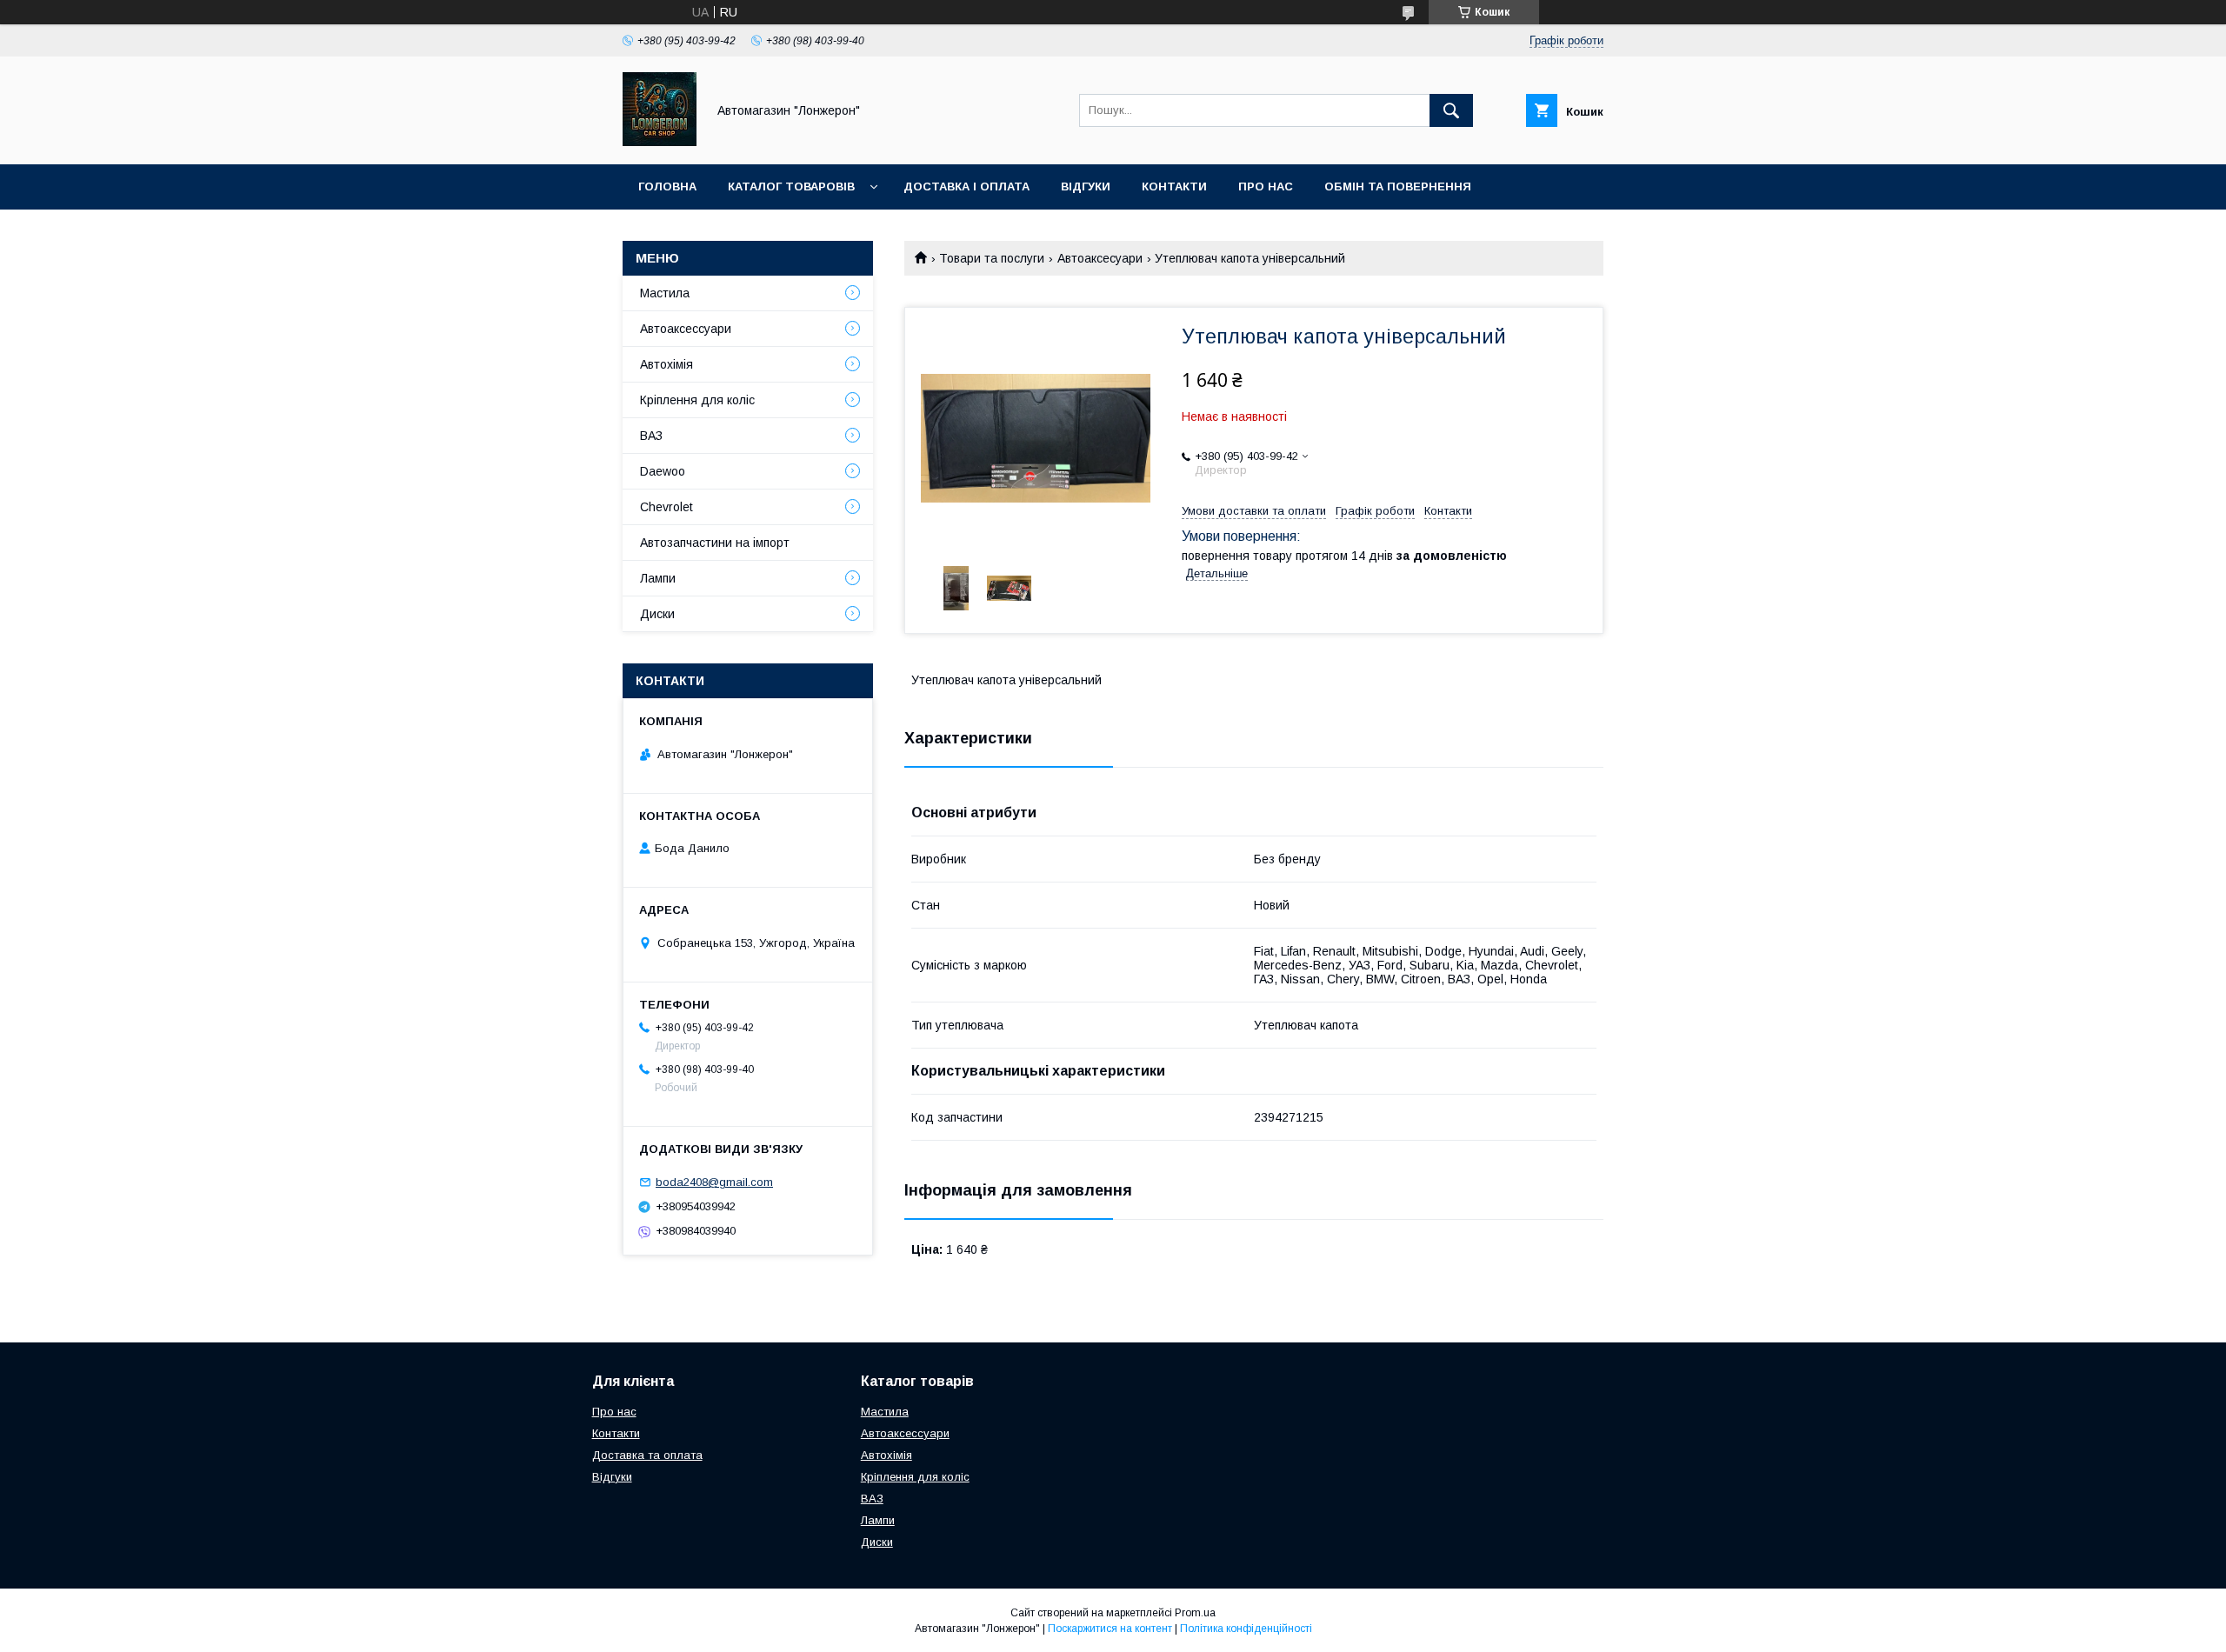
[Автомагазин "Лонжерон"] (660, 142)
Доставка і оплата (966, 187)
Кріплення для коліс (697, 400)
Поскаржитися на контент (1110, 1629)
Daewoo (663, 471)
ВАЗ (651, 436)
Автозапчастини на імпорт (715, 543)
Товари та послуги (992, 258)
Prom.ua (1195, 1613)
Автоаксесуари (1100, 258)
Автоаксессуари (686, 329)
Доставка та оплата (647, 1455)
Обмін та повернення (1398, 187)
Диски (657, 614)
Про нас (1266, 187)
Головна (667, 187)
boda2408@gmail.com (714, 1182)
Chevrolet (666, 507)
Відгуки (1086, 187)
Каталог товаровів (791, 187)
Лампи (658, 578)
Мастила (665, 293)
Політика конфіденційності (1246, 1629)
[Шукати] (1451, 110)
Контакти (1174, 187)
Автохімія (666, 364)
